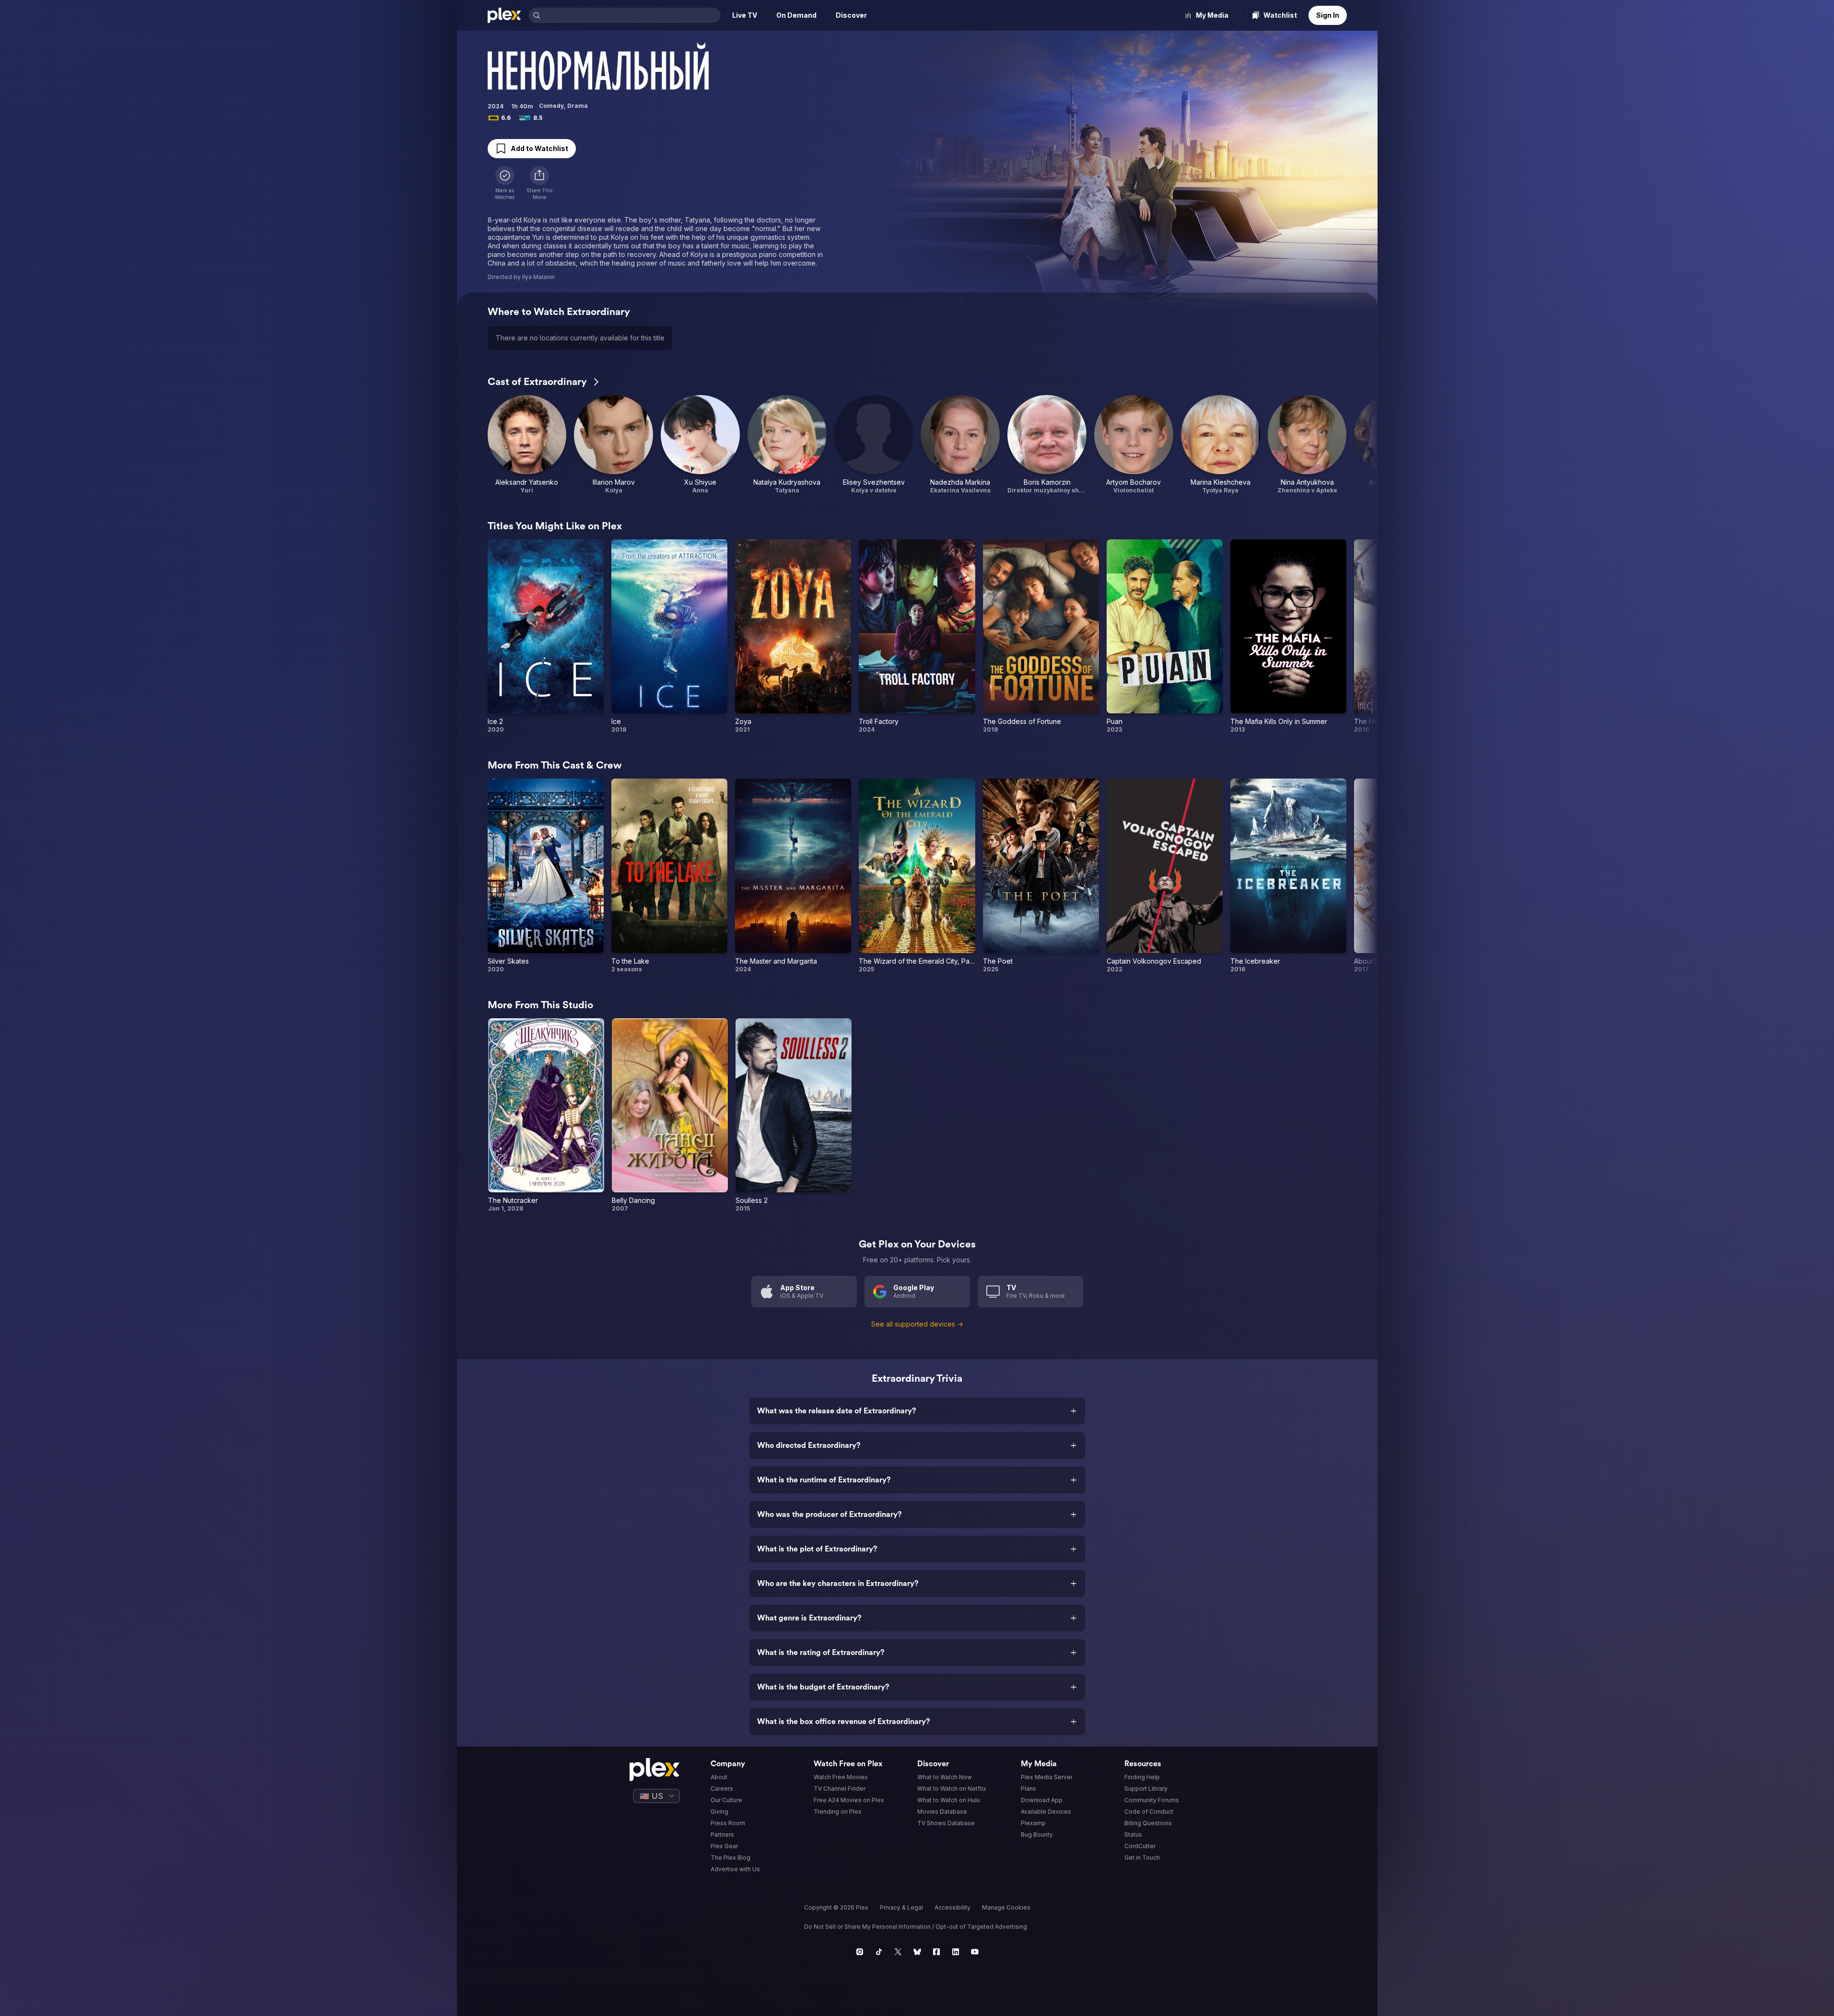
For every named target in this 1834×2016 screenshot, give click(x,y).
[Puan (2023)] (1165, 636)
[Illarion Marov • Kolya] (613, 445)
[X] (898, 1952)
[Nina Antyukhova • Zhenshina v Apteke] (1307, 445)
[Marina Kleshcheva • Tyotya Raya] (1221, 445)
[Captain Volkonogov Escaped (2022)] (1165, 876)
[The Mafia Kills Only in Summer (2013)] (1288, 636)
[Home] (504, 15)
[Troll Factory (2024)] (917, 636)
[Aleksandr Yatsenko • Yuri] (527, 445)
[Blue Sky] (917, 1952)
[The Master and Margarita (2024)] (793, 876)
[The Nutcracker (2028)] (546, 1115)
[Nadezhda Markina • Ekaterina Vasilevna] (960, 445)
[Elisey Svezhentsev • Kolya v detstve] (874, 445)
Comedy (551, 106)
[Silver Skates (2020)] (546, 876)
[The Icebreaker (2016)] (1288, 876)
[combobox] (631, 15)
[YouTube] (975, 1952)
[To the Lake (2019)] (669, 876)
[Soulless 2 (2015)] (794, 1115)
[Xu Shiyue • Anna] (700, 445)
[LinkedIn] (956, 1952)
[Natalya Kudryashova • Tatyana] (787, 445)
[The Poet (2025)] (1041, 876)
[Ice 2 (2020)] (546, 636)
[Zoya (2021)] (793, 636)
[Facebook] (936, 1952)
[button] (539, 183)
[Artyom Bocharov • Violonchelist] (1134, 445)
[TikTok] (879, 1952)
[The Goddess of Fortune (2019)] (1041, 636)
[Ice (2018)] (669, 636)
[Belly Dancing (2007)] (670, 1115)
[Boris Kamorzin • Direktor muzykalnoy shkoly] (1047, 445)
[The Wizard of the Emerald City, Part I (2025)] (917, 876)
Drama (578, 106)
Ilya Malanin (538, 277)
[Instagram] (860, 1952)
